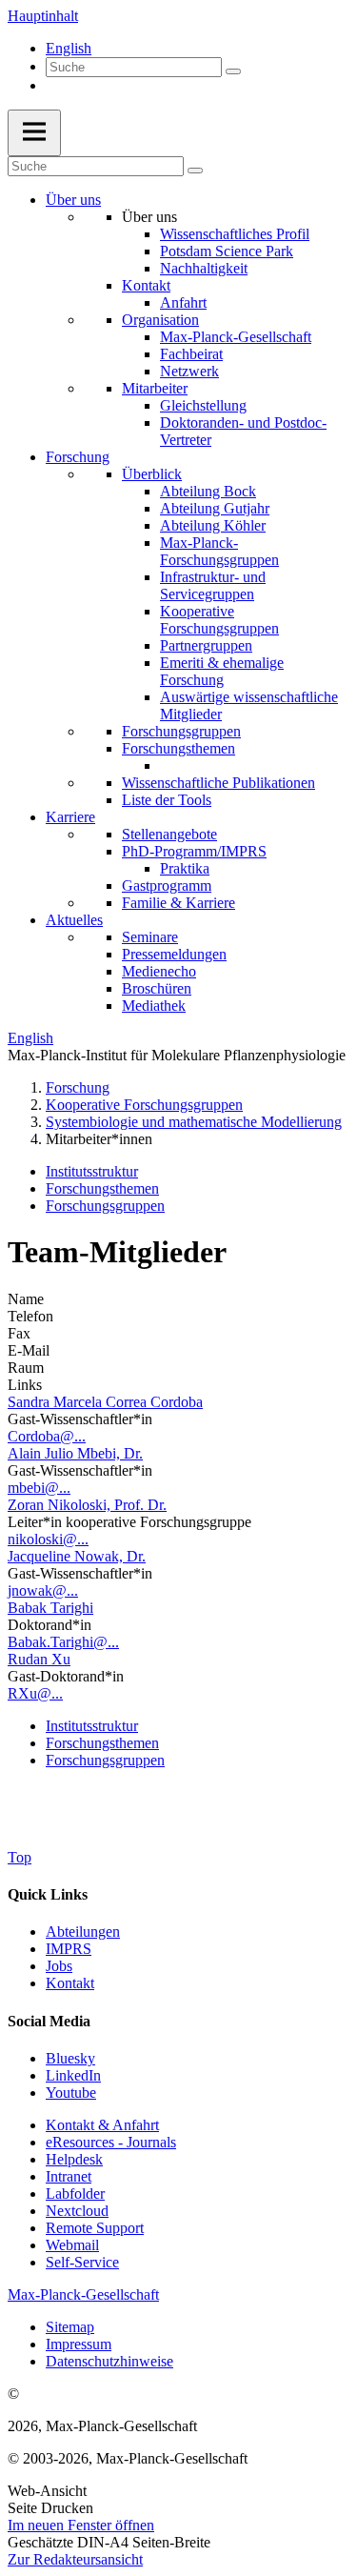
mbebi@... (39, 1488)
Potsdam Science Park (227, 251)
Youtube (71, 2093)
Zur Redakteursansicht (75, 2559)
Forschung (78, 457)
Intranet (69, 2176)
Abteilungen (83, 1932)
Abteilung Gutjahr (215, 508)
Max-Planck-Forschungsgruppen (219, 551)
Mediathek (154, 1006)
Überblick (152, 474)
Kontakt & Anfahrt (102, 2125)
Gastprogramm (167, 885)
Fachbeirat (191, 354)
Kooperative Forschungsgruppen (219, 620)
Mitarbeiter (155, 388)
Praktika (185, 868)
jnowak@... (43, 1590)
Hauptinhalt (43, 16)
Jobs (59, 1966)
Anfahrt (183, 302)
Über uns (73, 200)
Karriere (70, 817)
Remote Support (95, 2228)
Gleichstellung (203, 405)
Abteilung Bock (208, 491)
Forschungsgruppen (181, 731)
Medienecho (159, 971)
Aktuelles (74, 920)
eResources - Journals (111, 2142)
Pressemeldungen (174, 954)
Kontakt (146, 285)
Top (20, 1857)
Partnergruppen (206, 645)
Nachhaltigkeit (204, 268)
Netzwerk (189, 371)
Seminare (150, 937)
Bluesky (70, 2058)
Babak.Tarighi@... (63, 1642)
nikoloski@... (48, 1539)
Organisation (160, 320)
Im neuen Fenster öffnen (81, 2525)
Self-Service (82, 2262)
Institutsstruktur (92, 1171)
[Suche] (233, 71)
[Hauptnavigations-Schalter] (34, 133)
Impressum (79, 2344)
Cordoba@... (47, 1436)
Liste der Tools (167, 800)
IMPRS (69, 1949)
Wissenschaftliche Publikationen (218, 783)
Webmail (72, 2245)
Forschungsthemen (178, 748)
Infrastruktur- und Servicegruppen (213, 585)
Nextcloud (77, 2211)
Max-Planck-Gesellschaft (236, 337)
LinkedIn (73, 2075)
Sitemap (70, 2327)
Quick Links (48, 1894)
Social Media (49, 2021)
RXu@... (35, 1693)
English (69, 48)
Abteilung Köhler (213, 525)
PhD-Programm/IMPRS (194, 851)
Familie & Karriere (178, 903)
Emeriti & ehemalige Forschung (222, 671)
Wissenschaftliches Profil (235, 234)
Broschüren (157, 988)
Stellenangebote (169, 834)
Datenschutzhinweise (109, 2361)
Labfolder (75, 2194)
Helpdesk (74, 2159)
